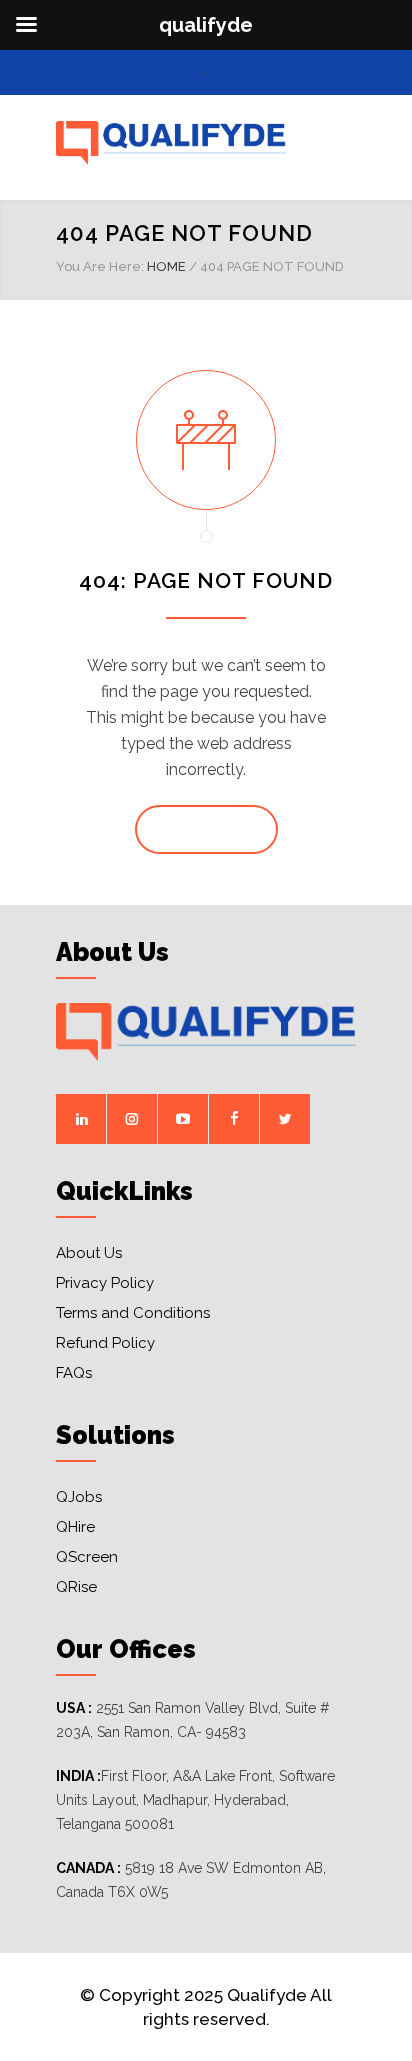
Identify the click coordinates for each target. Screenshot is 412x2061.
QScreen (87, 1557)
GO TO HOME (206, 830)
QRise (76, 1587)
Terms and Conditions (133, 1313)
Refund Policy (105, 1343)
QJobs (79, 1497)
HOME (166, 266)
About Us (89, 1253)
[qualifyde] (191, 143)
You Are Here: (100, 266)
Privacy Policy (105, 1283)
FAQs (74, 1373)
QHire (75, 1527)
